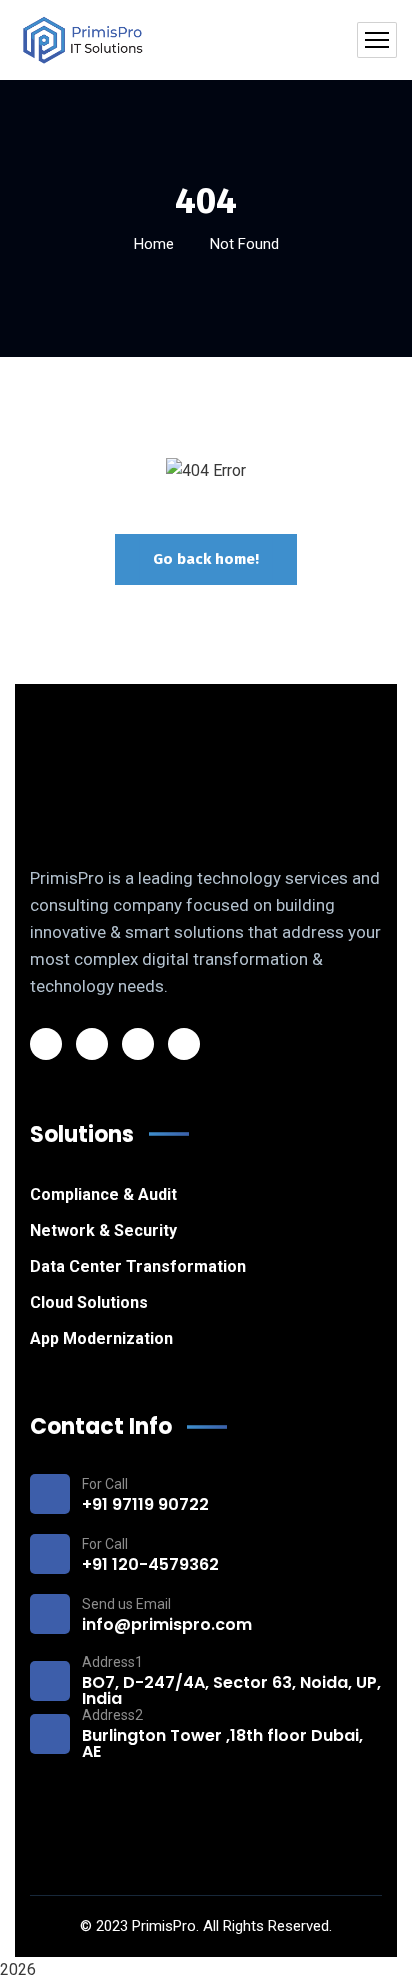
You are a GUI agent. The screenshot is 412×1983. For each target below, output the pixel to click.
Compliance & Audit (103, 1194)
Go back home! (206, 559)
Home (154, 244)
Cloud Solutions (89, 1302)
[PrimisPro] (83, 40)
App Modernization (101, 1338)
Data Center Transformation (138, 1266)
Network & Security (103, 1230)
